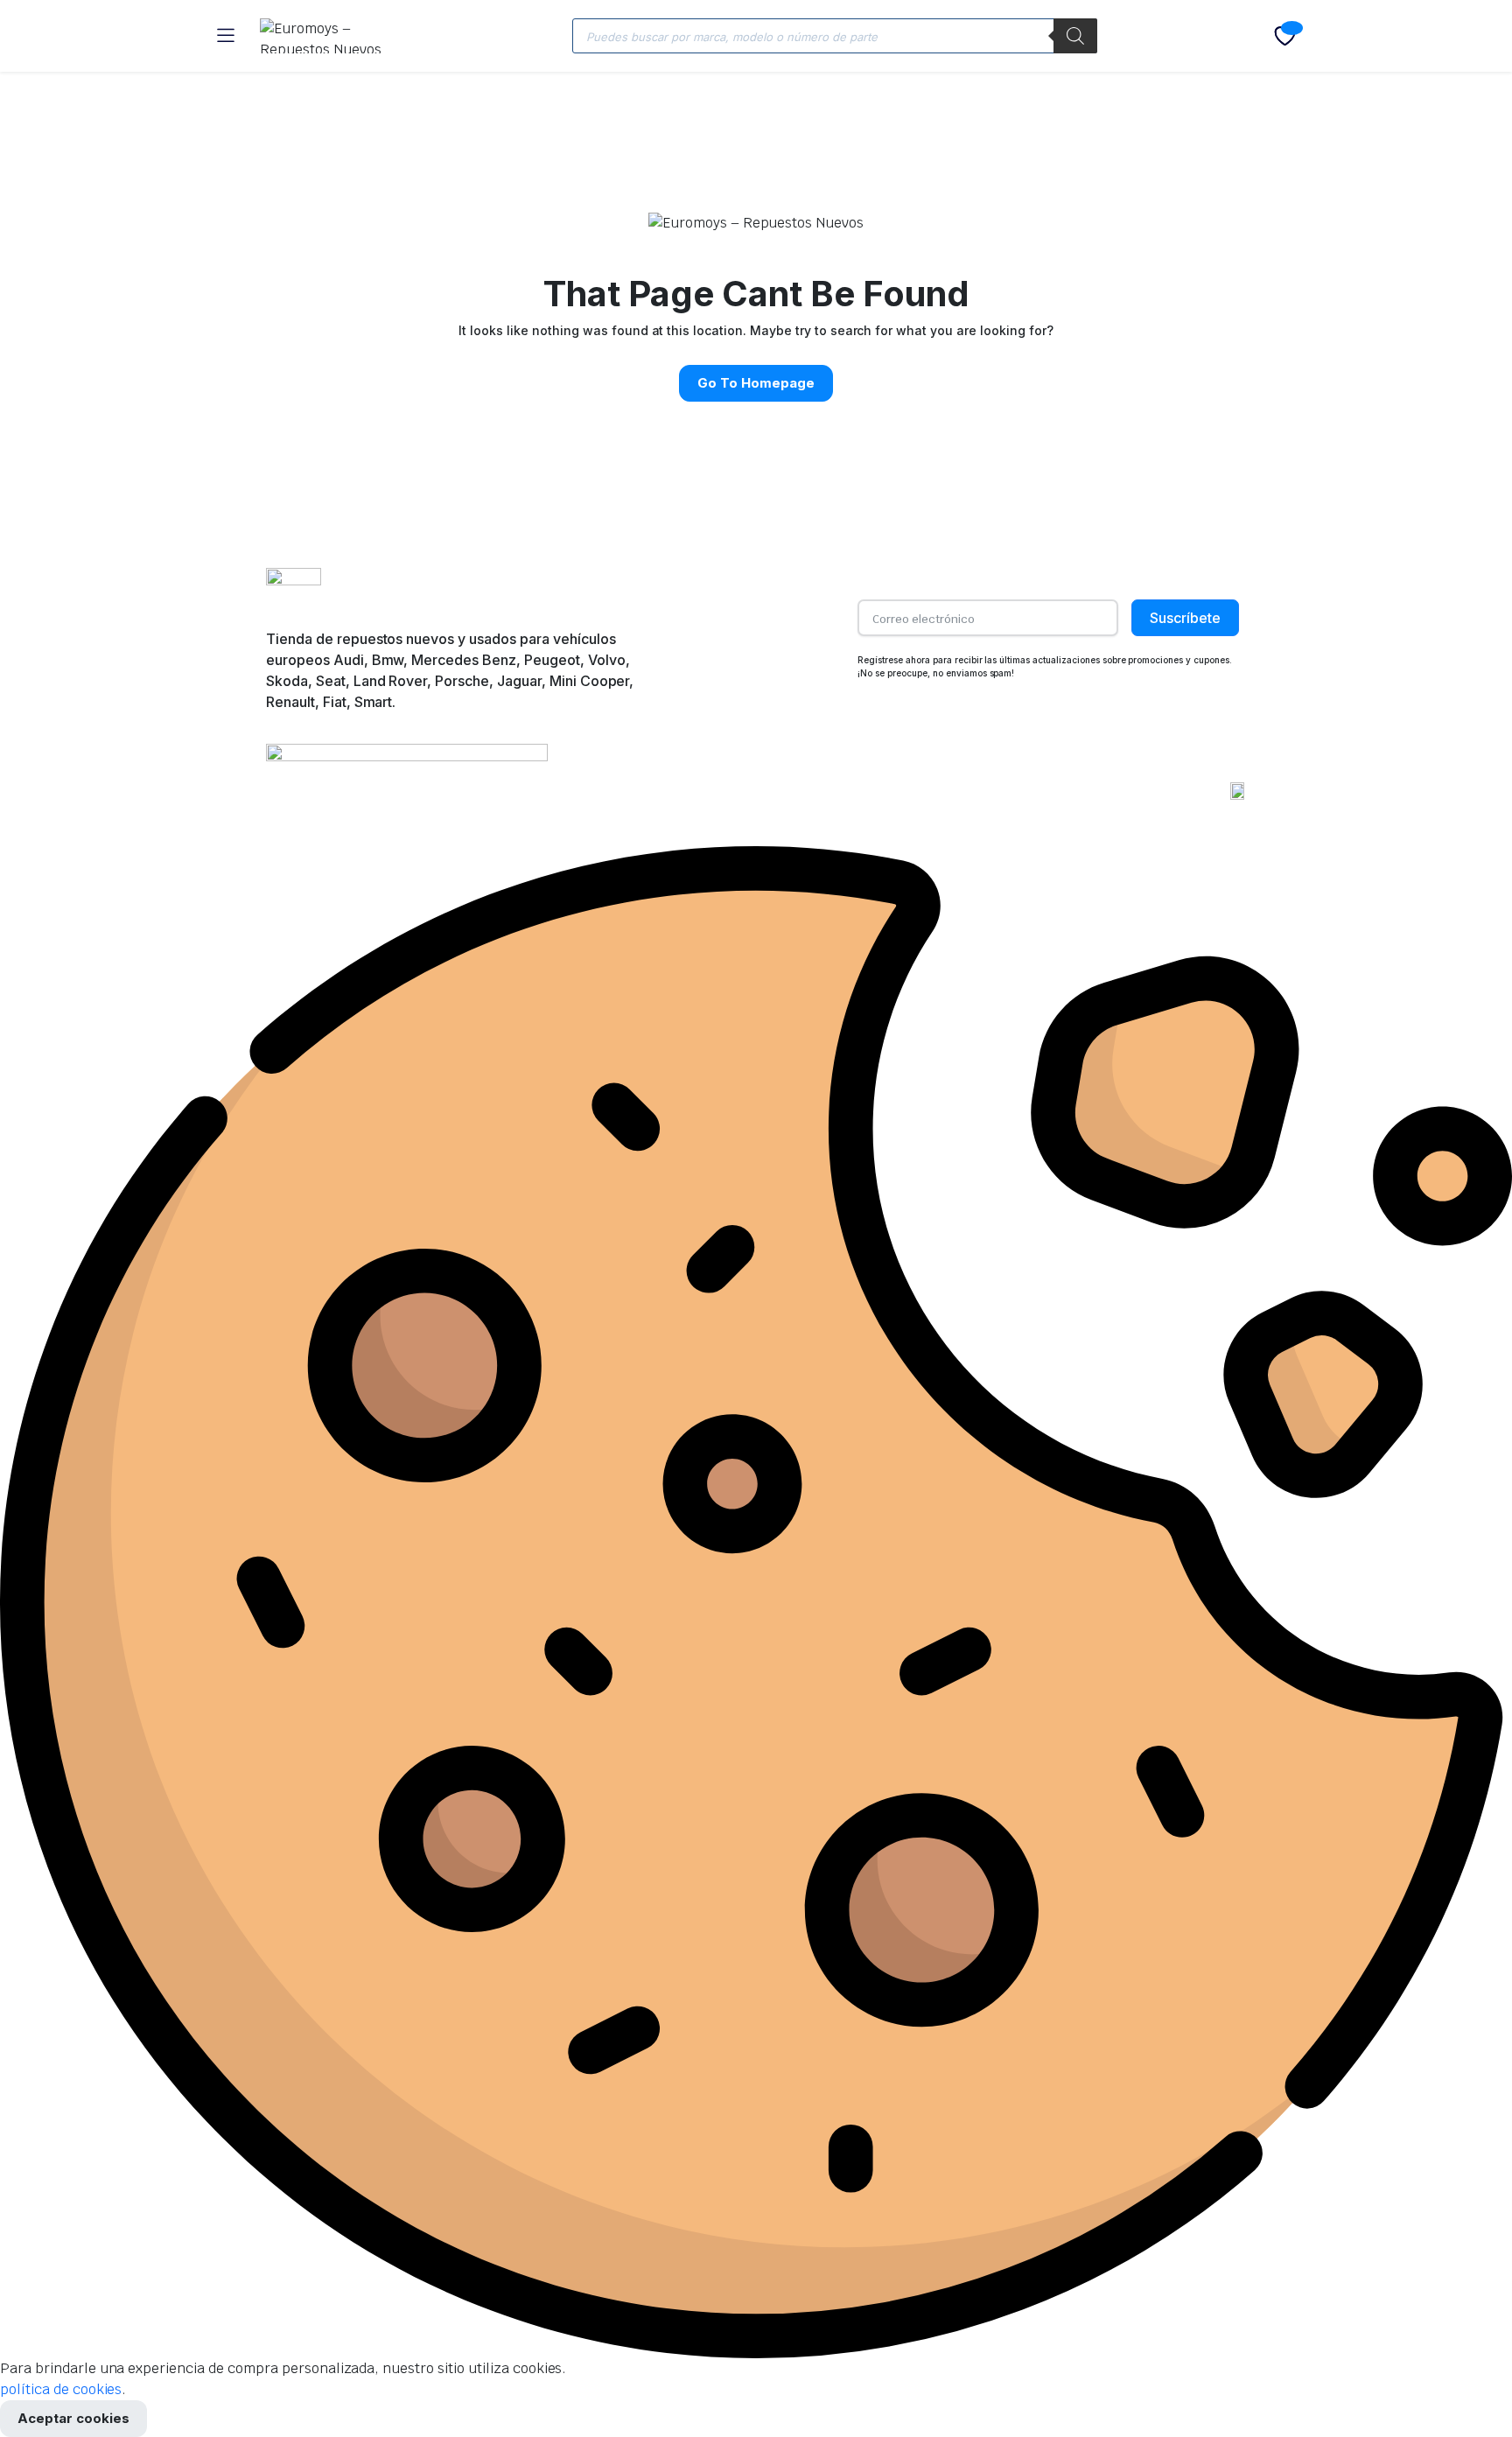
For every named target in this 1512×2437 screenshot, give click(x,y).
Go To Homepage (756, 383)
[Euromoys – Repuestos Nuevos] (332, 36)
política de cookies (61, 2389)
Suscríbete (1185, 618)
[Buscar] (1075, 36)
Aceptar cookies (73, 2418)
